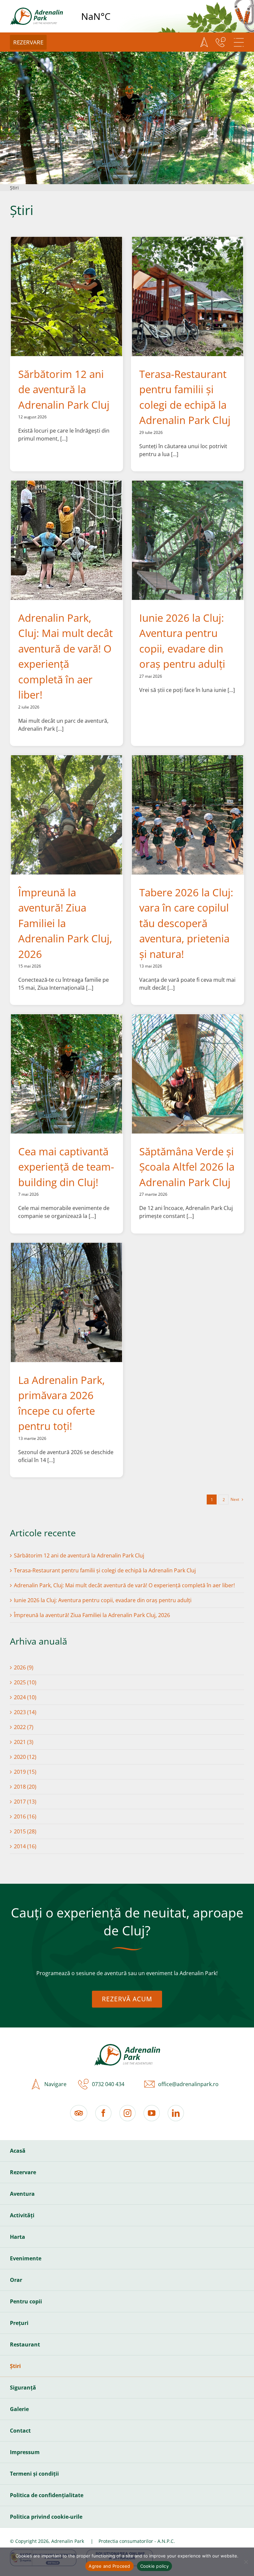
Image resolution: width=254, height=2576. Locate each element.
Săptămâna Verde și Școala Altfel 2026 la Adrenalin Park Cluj (187, 1167)
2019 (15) (25, 1772)
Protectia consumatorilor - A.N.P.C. (137, 2541)
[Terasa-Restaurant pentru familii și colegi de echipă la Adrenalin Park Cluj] (188, 296)
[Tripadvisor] (79, 2113)
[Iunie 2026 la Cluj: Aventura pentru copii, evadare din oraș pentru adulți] (188, 540)
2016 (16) (25, 1816)
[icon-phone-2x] (82, 2084)
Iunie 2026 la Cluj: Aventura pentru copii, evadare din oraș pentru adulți (103, 1600)
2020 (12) (25, 1757)
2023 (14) (25, 1712)
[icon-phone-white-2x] (221, 42)
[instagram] (127, 2113)
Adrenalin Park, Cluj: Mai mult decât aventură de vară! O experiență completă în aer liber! (124, 1585)
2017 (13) (25, 1802)
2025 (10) (25, 1682)
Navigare (55, 2084)
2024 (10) (25, 1697)
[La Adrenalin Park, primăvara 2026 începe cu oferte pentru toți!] (66, 1302)
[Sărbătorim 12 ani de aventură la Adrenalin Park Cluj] (66, 296)
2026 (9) (24, 1667)
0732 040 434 (108, 2084)
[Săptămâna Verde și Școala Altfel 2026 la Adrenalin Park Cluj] (188, 1074)
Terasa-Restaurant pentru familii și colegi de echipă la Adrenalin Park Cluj (105, 1570)
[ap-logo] (36, 10)
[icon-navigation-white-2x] (204, 42)
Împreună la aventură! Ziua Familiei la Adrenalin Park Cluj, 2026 (65, 923)
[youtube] (152, 2113)
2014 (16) (25, 1846)
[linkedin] (176, 2113)
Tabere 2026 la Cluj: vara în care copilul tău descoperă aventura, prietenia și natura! (186, 923)
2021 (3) (24, 1742)
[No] (246, 2562)
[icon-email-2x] (148, 2084)
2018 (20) (25, 1787)
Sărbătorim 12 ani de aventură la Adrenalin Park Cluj (64, 389)
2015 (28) (25, 1831)
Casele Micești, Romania (113, 16)
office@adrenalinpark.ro (188, 2084)
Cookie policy (154, 2566)
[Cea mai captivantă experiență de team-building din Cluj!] (66, 1074)
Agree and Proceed (109, 2566)
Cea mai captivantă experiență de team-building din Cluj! (66, 1167)
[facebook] (103, 2113)
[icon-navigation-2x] (34, 2084)
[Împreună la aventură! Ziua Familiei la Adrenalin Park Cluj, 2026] (66, 815)
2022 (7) (24, 1727)
